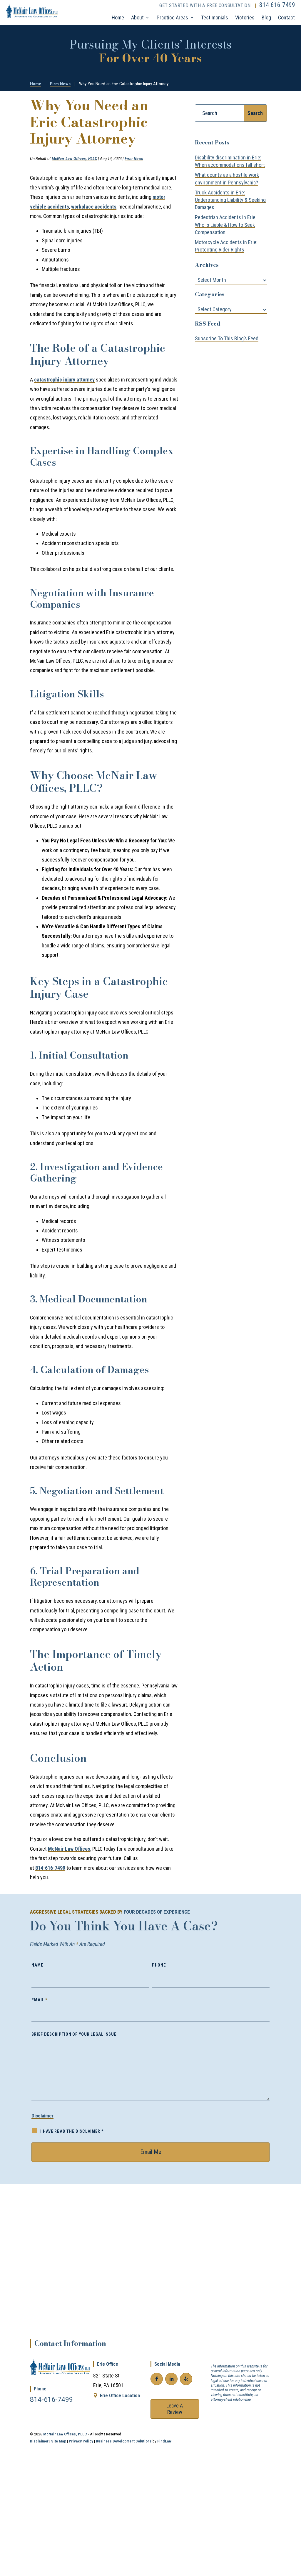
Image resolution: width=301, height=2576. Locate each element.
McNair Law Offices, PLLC (74, 159)
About (137, 18)
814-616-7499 (277, 5)
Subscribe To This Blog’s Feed (227, 338)
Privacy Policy (81, 2441)
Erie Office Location (120, 2396)
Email (39, 2000)
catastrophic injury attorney (64, 380)
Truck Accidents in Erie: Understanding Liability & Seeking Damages (230, 200)
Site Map (59, 2441)
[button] (292, 2530)
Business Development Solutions (124, 2441)
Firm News (134, 159)
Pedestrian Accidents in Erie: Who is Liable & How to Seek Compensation (226, 225)
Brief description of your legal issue (74, 2034)
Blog (266, 18)
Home (118, 18)
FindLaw (164, 2441)
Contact (286, 18)
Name (37, 1965)
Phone (159, 1965)
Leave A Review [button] (175, 2409)
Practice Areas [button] (172, 18)
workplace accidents (94, 207)
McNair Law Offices (69, 1849)
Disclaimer (42, 2116)
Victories (245, 18)
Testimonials (215, 18)
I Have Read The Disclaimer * (72, 2131)
